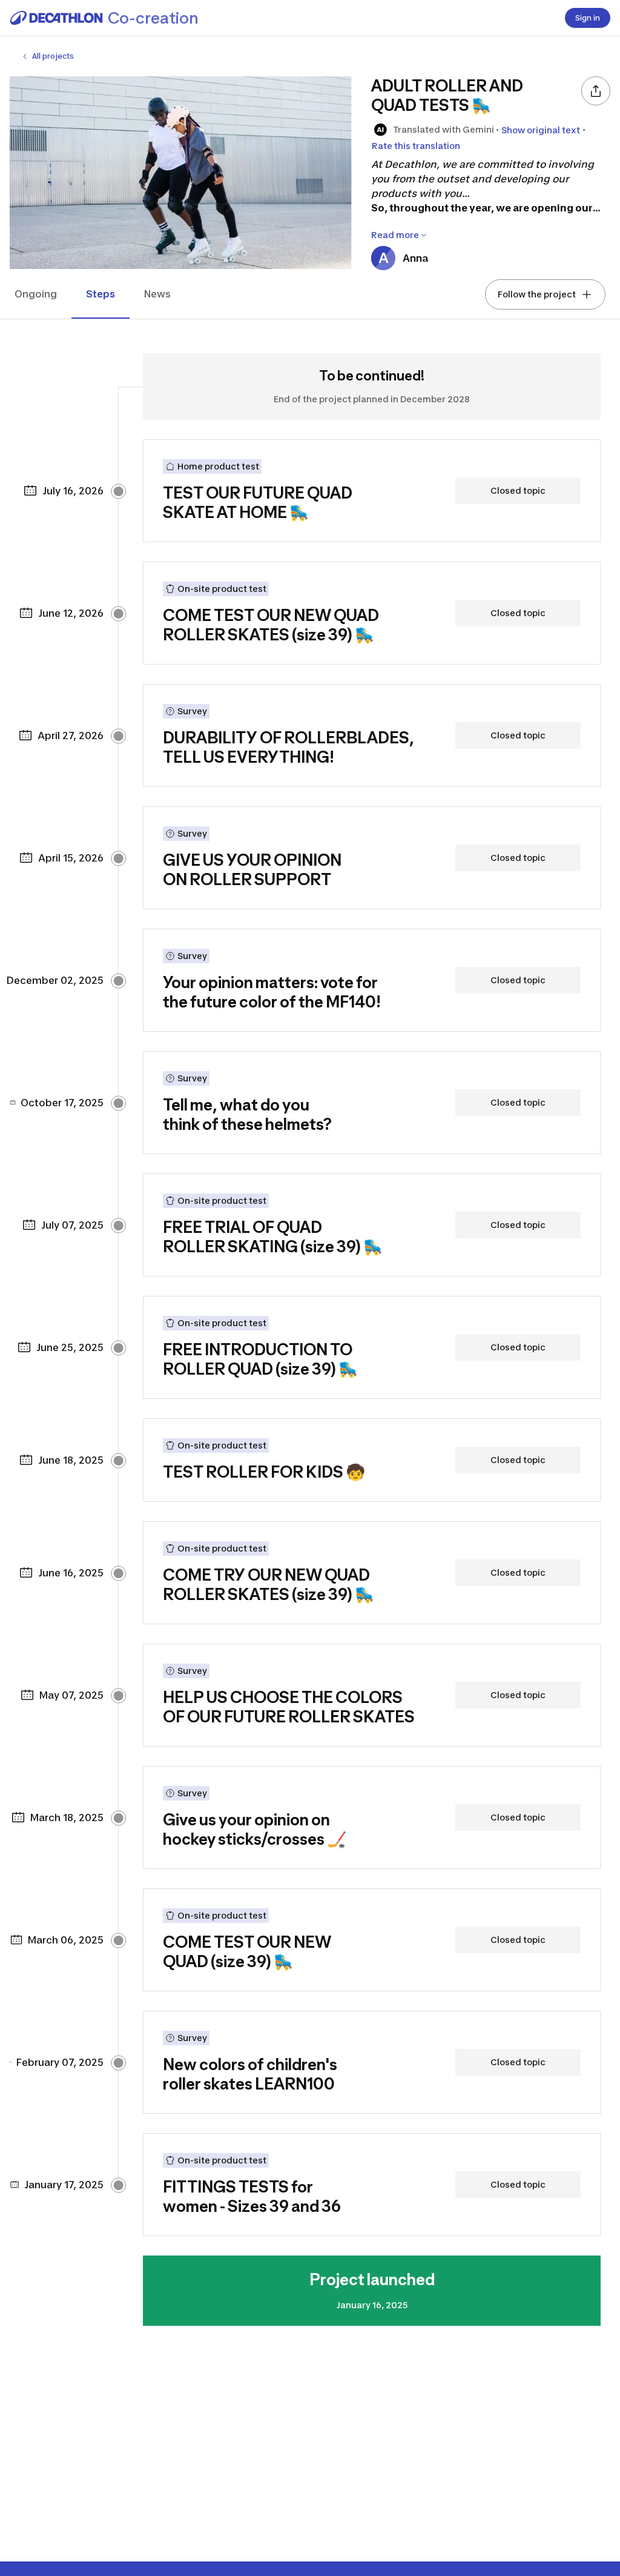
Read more (395, 235)
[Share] (596, 91)
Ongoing (36, 294)
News (157, 294)
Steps (101, 294)
